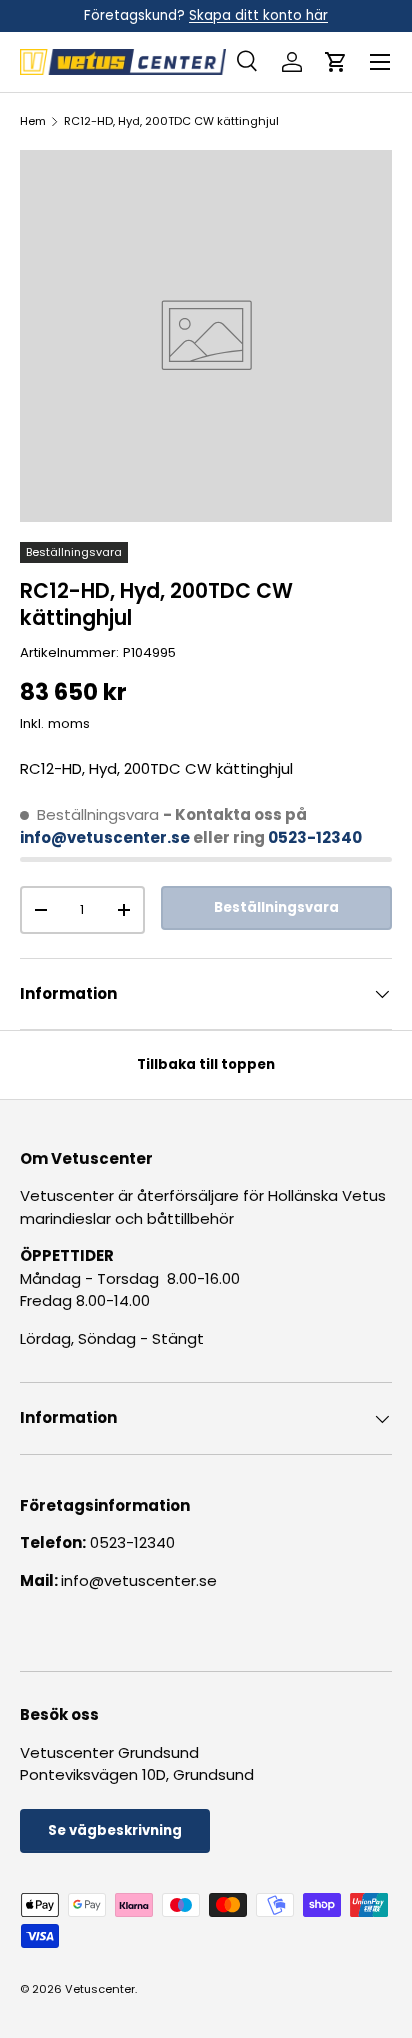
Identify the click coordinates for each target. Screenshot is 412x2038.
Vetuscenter (100, 1989)
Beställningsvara (276, 907)
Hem (33, 121)
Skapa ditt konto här (258, 15)
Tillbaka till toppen (206, 1064)
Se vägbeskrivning (115, 1830)
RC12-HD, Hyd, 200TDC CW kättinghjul (171, 121)
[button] (336, 62)
